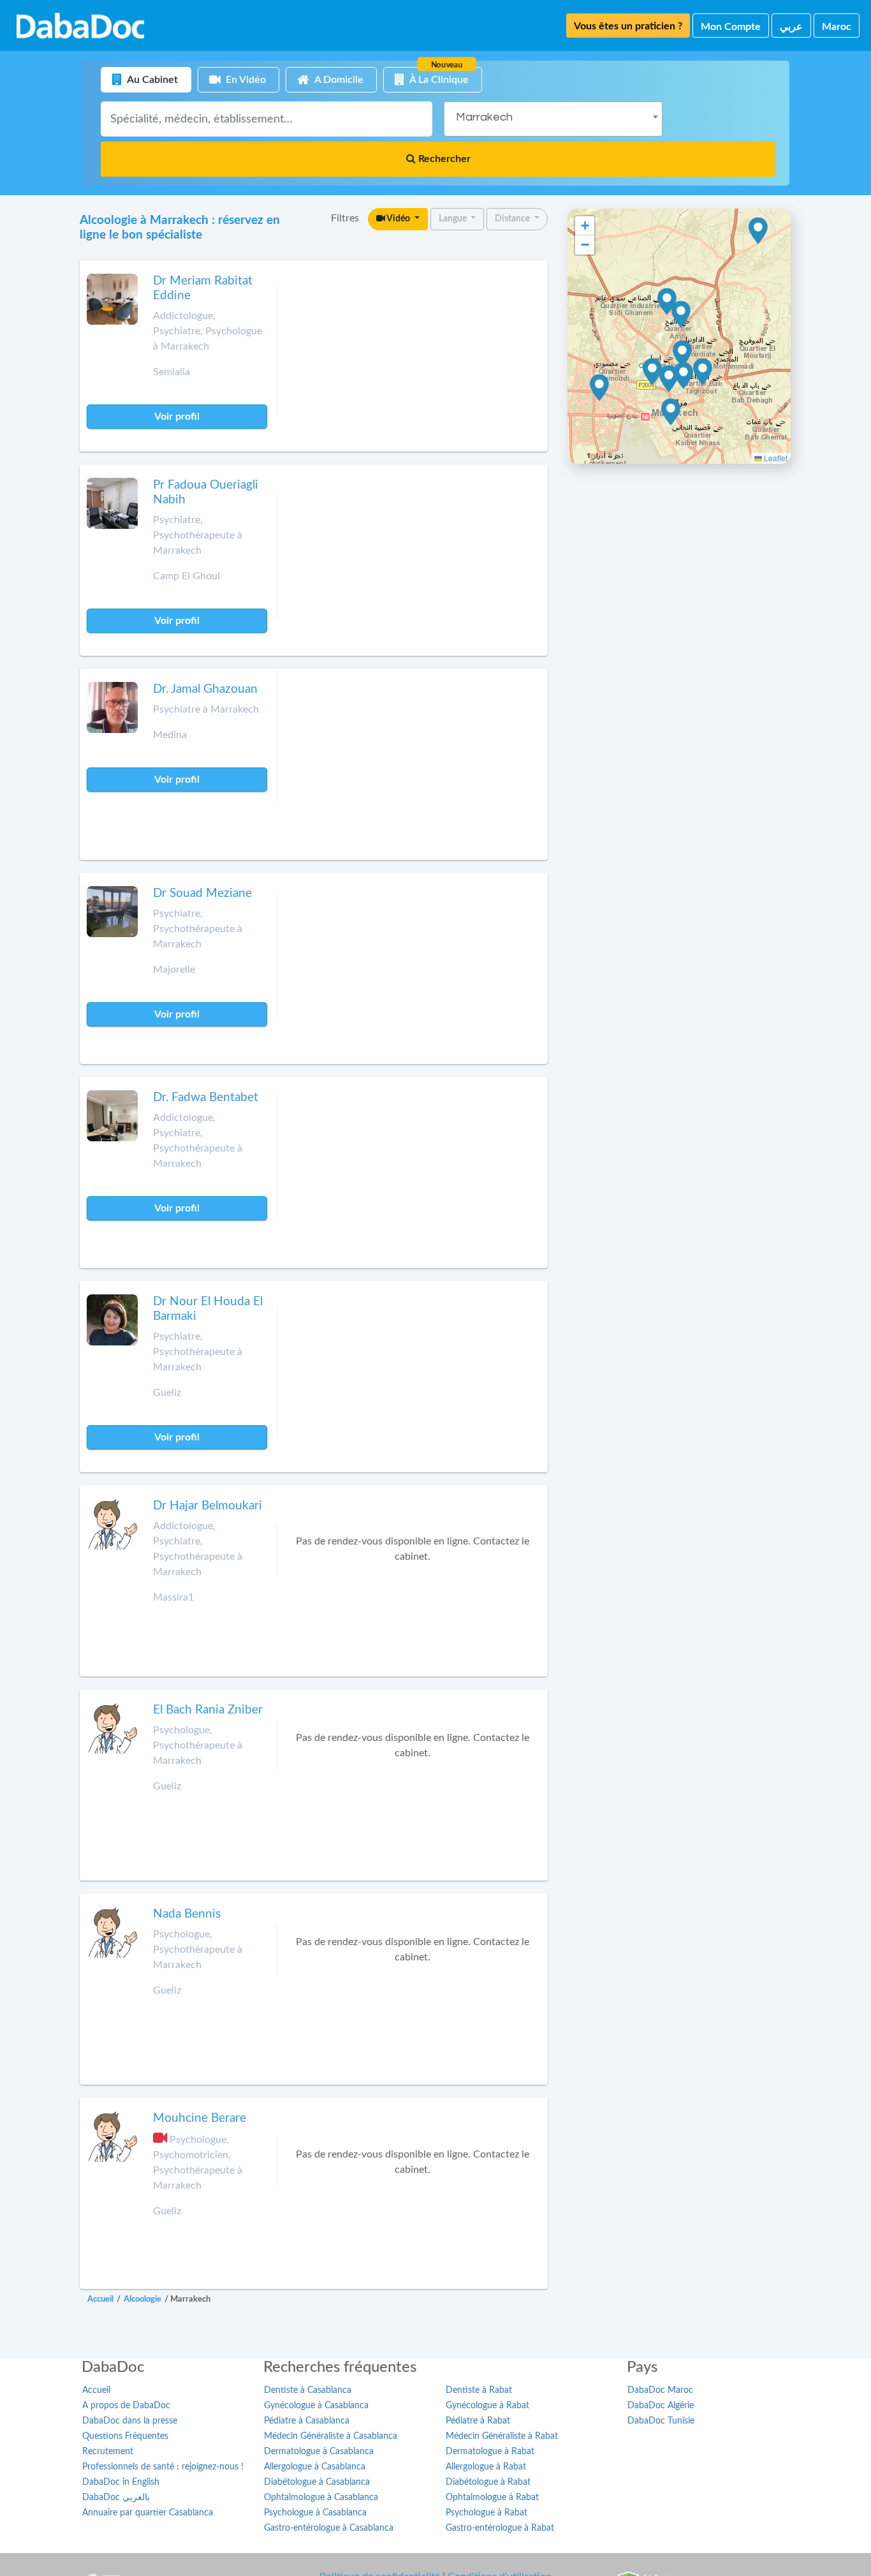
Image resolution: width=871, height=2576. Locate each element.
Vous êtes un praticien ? (628, 26)
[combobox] (553, 119)
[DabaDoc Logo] (80, 26)
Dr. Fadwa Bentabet (206, 1098)
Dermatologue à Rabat (490, 2452)
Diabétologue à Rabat (488, 2482)
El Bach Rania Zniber (208, 1710)
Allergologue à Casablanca (315, 2467)
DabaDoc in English (121, 2482)
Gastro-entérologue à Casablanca (329, 2528)
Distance (513, 219)
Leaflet (775, 458)
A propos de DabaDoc (126, 2406)
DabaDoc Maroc (660, 2390)
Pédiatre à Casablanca (307, 2421)
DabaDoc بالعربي (116, 2498)
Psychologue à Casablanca (315, 2513)
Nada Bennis (187, 1914)
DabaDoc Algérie (661, 2406)
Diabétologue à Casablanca (317, 2482)
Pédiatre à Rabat (478, 2421)
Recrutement (108, 2452)
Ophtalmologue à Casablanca (321, 2498)
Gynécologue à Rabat (487, 2406)
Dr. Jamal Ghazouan (205, 689)
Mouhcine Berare (200, 2118)
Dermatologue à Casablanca (319, 2452)
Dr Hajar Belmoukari (208, 1506)
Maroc (837, 27)
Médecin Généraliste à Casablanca (331, 2436)
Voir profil (177, 417)
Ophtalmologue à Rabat (492, 2498)
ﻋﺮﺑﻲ (791, 27)
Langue (454, 219)
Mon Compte (731, 27)
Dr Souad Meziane (202, 893)
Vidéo (399, 219)
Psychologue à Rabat (487, 2513)
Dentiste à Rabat (479, 2390)
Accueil (96, 2390)
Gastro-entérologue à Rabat (500, 2528)
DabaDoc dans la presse (130, 2421)
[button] (683, 354)
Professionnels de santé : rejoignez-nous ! (163, 2467)
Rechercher (443, 159)
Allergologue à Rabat (486, 2467)
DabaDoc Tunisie (661, 2421)
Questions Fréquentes (125, 2436)
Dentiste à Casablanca (308, 2390)
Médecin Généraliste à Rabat (502, 2436)
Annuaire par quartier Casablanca (148, 2513)
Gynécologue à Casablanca (316, 2406)
